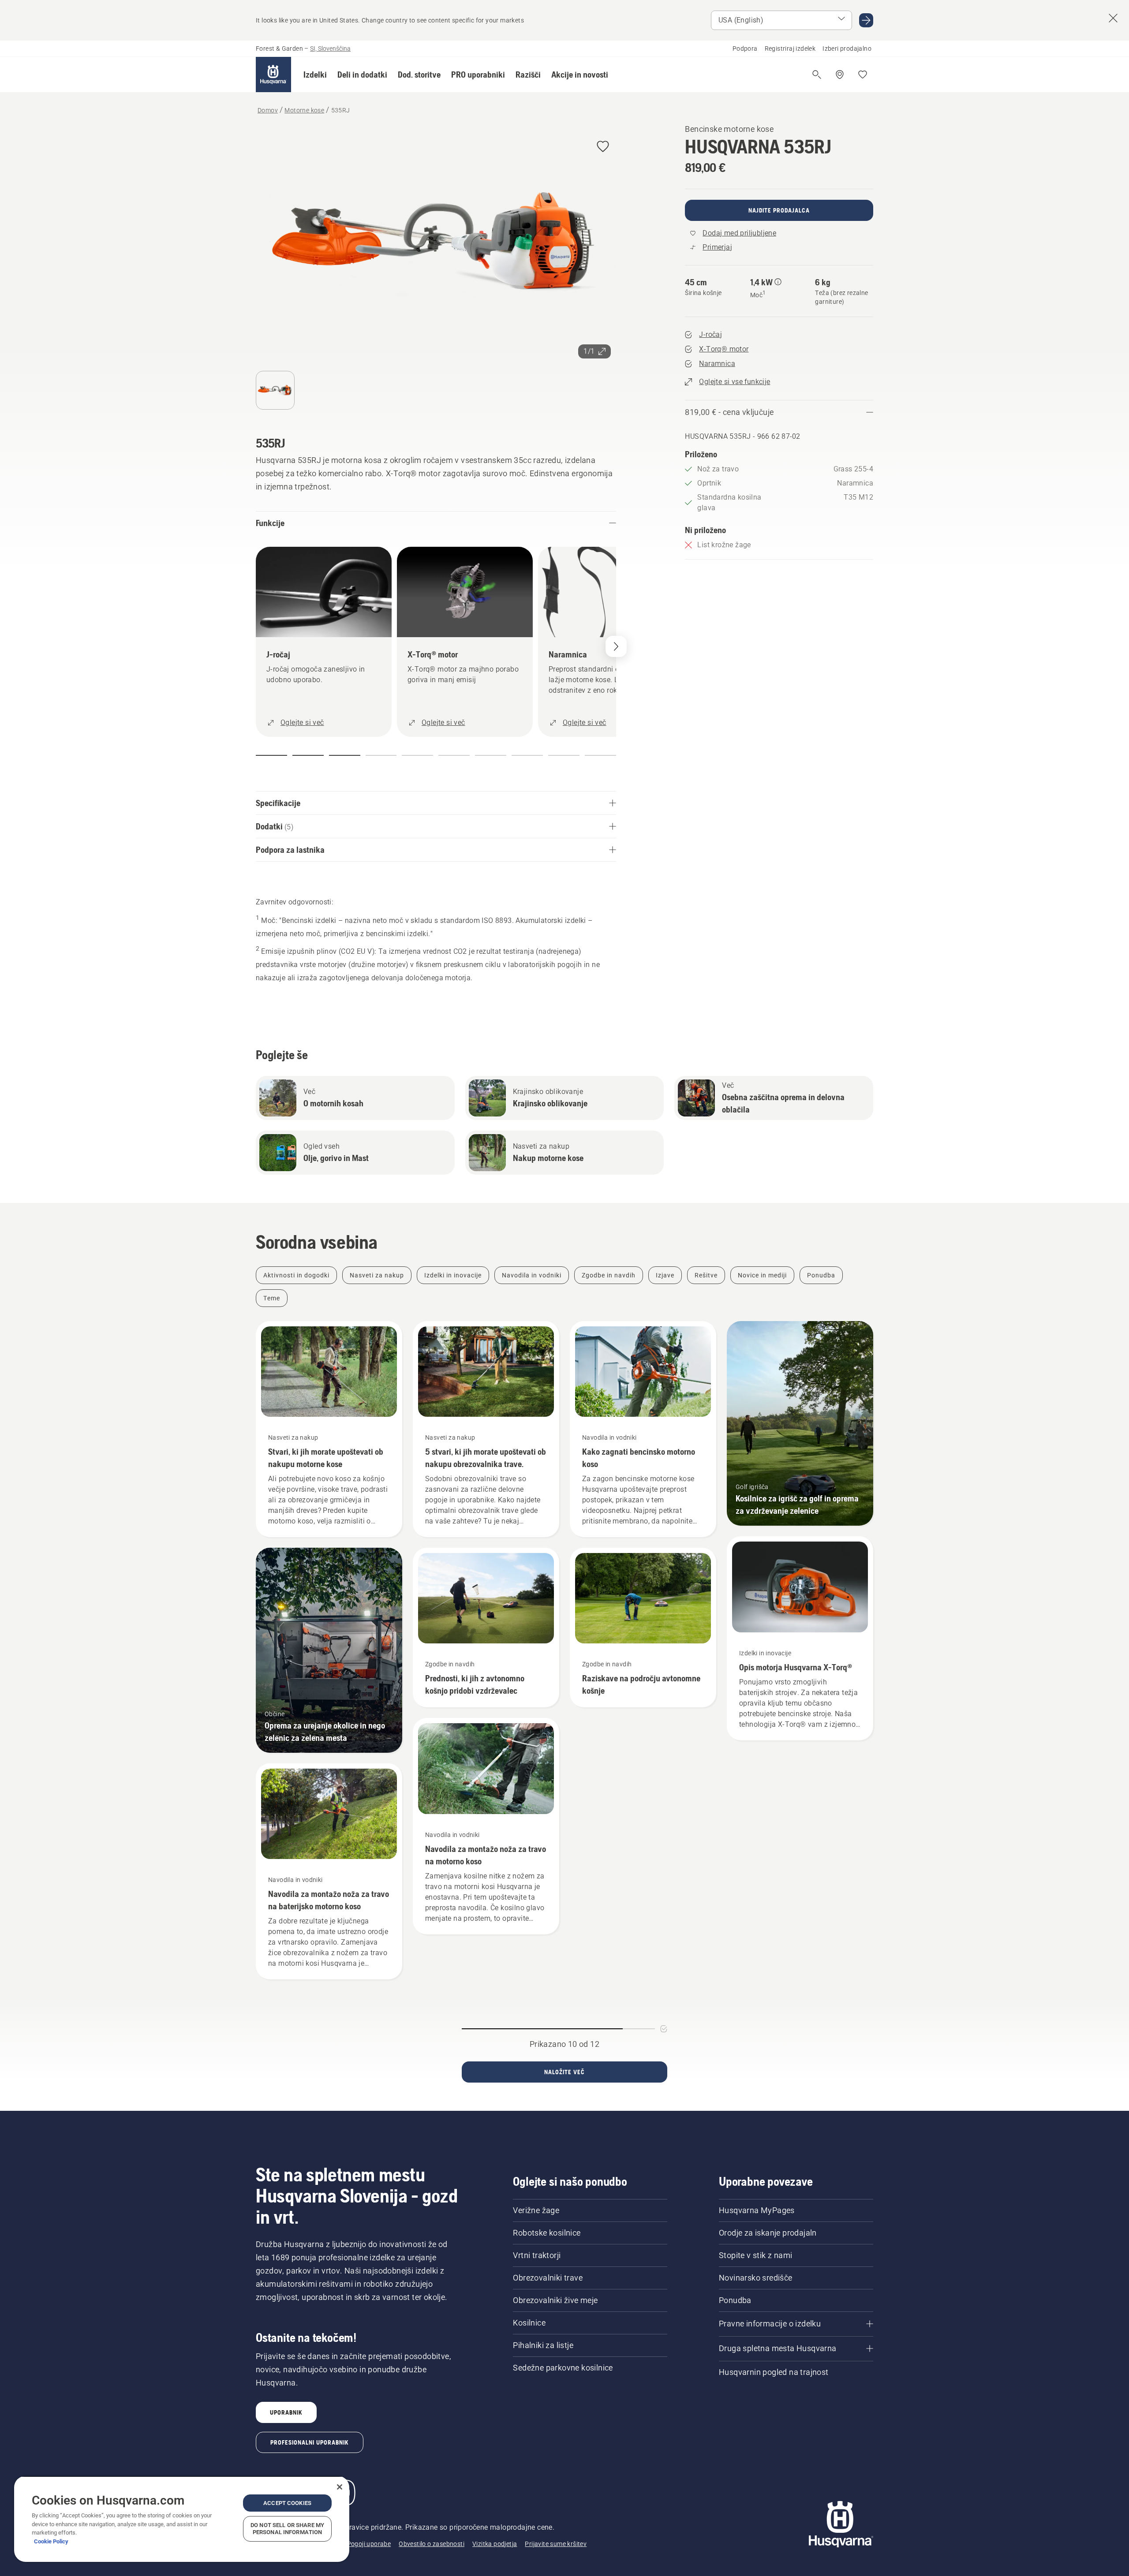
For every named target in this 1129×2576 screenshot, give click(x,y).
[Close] (340, 2487)
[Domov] (273, 75)
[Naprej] (616, 646)
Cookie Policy (51, 2541)
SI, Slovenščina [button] (330, 49)
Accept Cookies (287, 2503)
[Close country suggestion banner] (1113, 18)
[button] (315, 75)
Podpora (745, 49)
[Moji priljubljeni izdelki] (863, 75)
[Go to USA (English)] (866, 20)
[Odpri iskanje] (817, 75)
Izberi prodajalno (847, 49)
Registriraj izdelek (790, 49)
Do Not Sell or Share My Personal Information (287, 2529)
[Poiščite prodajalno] (840, 75)
